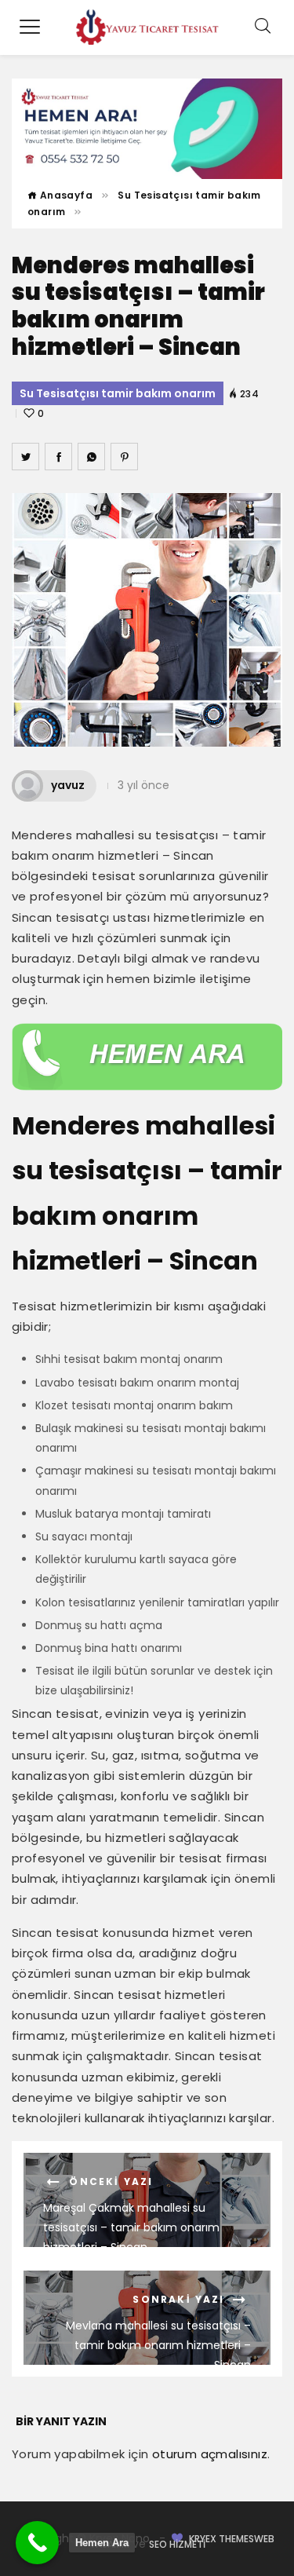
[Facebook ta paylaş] (58, 457)
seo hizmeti (177, 2544)
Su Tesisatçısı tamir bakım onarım (118, 393)
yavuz (68, 785)
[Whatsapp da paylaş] (91, 457)
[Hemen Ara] (37, 2543)
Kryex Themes (221, 2539)
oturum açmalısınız (210, 2454)
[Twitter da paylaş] (25, 457)
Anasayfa (65, 195)
